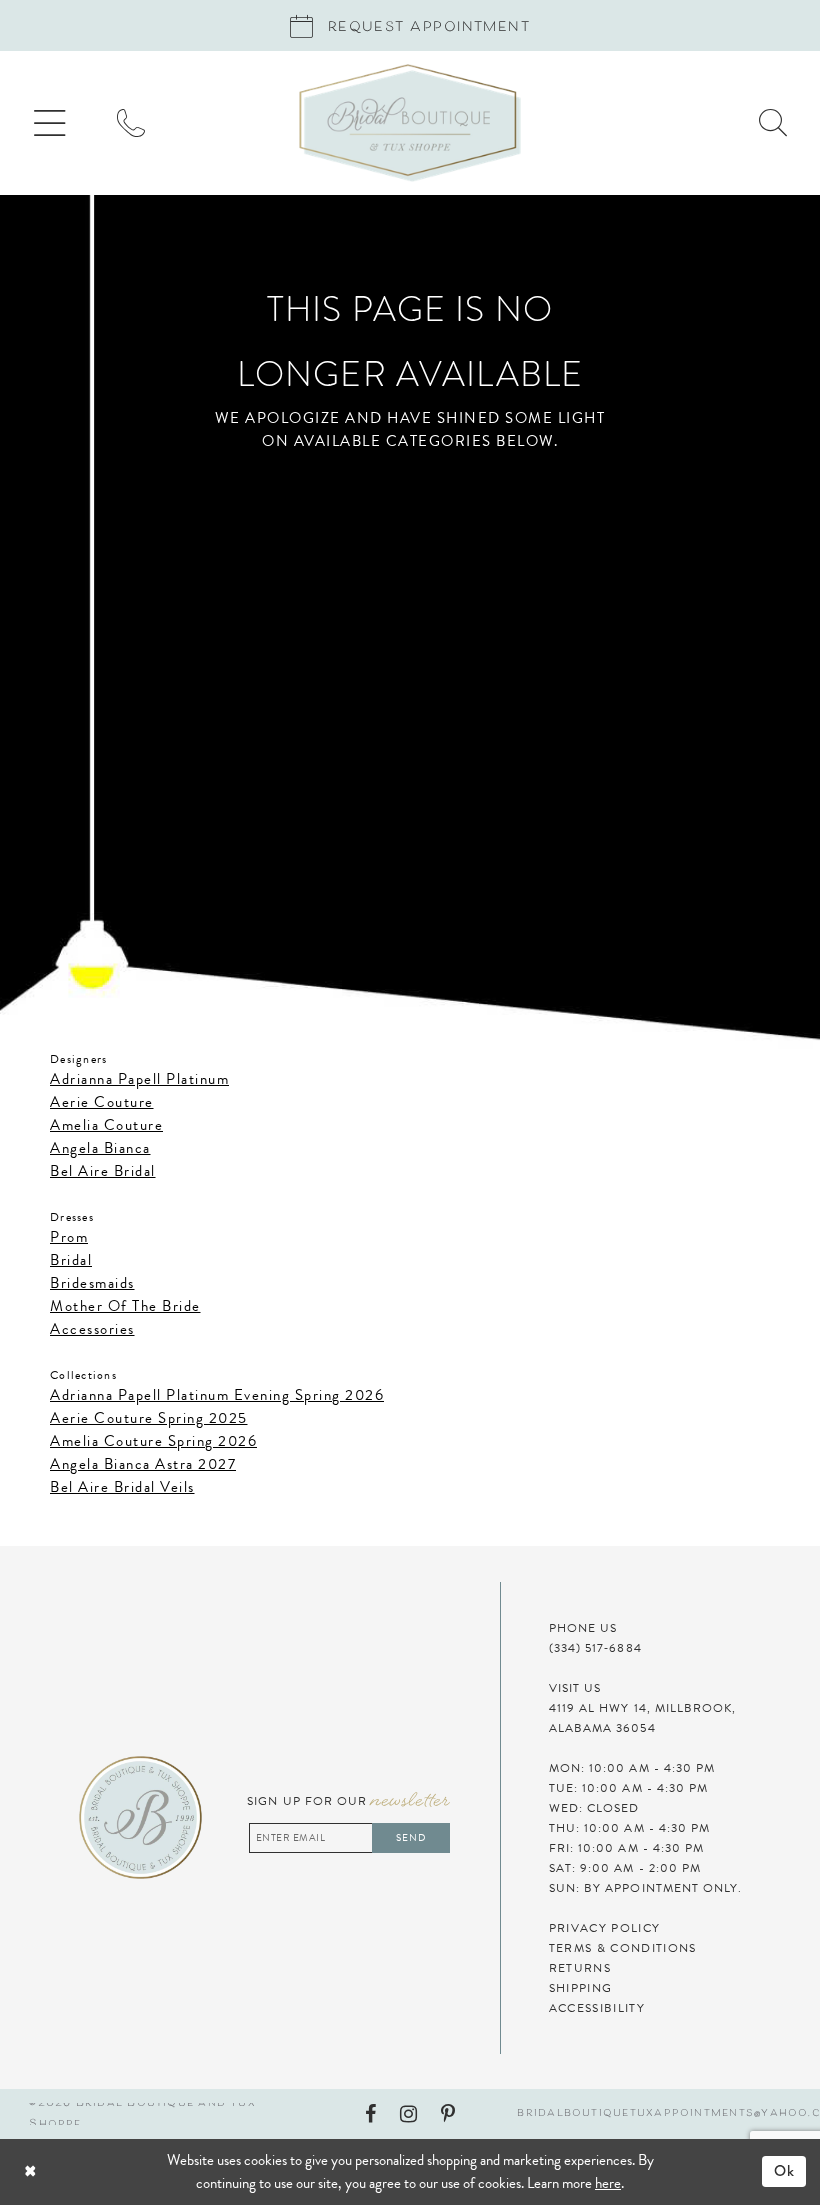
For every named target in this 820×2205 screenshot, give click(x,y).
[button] (50, 123)
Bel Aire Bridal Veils (122, 1487)
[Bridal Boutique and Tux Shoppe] (410, 123)
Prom (69, 1237)
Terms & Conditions (623, 1948)
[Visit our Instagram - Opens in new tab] (408, 2114)
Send (411, 1837)
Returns (580, 1968)
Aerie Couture (102, 1102)
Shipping (581, 1988)
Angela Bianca (100, 1148)
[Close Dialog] (86, 2171)
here (608, 2183)
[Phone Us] (131, 123)
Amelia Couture (106, 1125)
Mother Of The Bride (125, 1306)
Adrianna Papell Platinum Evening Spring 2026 (217, 1395)
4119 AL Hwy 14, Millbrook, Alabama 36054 (643, 1718)
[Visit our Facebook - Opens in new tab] (370, 2114)
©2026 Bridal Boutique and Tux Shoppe (142, 2114)
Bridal (71, 1260)
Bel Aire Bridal (103, 1171)
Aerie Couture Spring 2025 (149, 1418)
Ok (785, 2171)
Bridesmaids (92, 1283)
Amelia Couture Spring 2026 (153, 1441)
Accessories (92, 1329)
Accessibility (597, 2008)
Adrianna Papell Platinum (139, 1079)
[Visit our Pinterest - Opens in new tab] (448, 2114)
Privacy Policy (604, 1928)
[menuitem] (50, 123)
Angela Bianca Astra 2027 (143, 1464)
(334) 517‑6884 (595, 1648)
